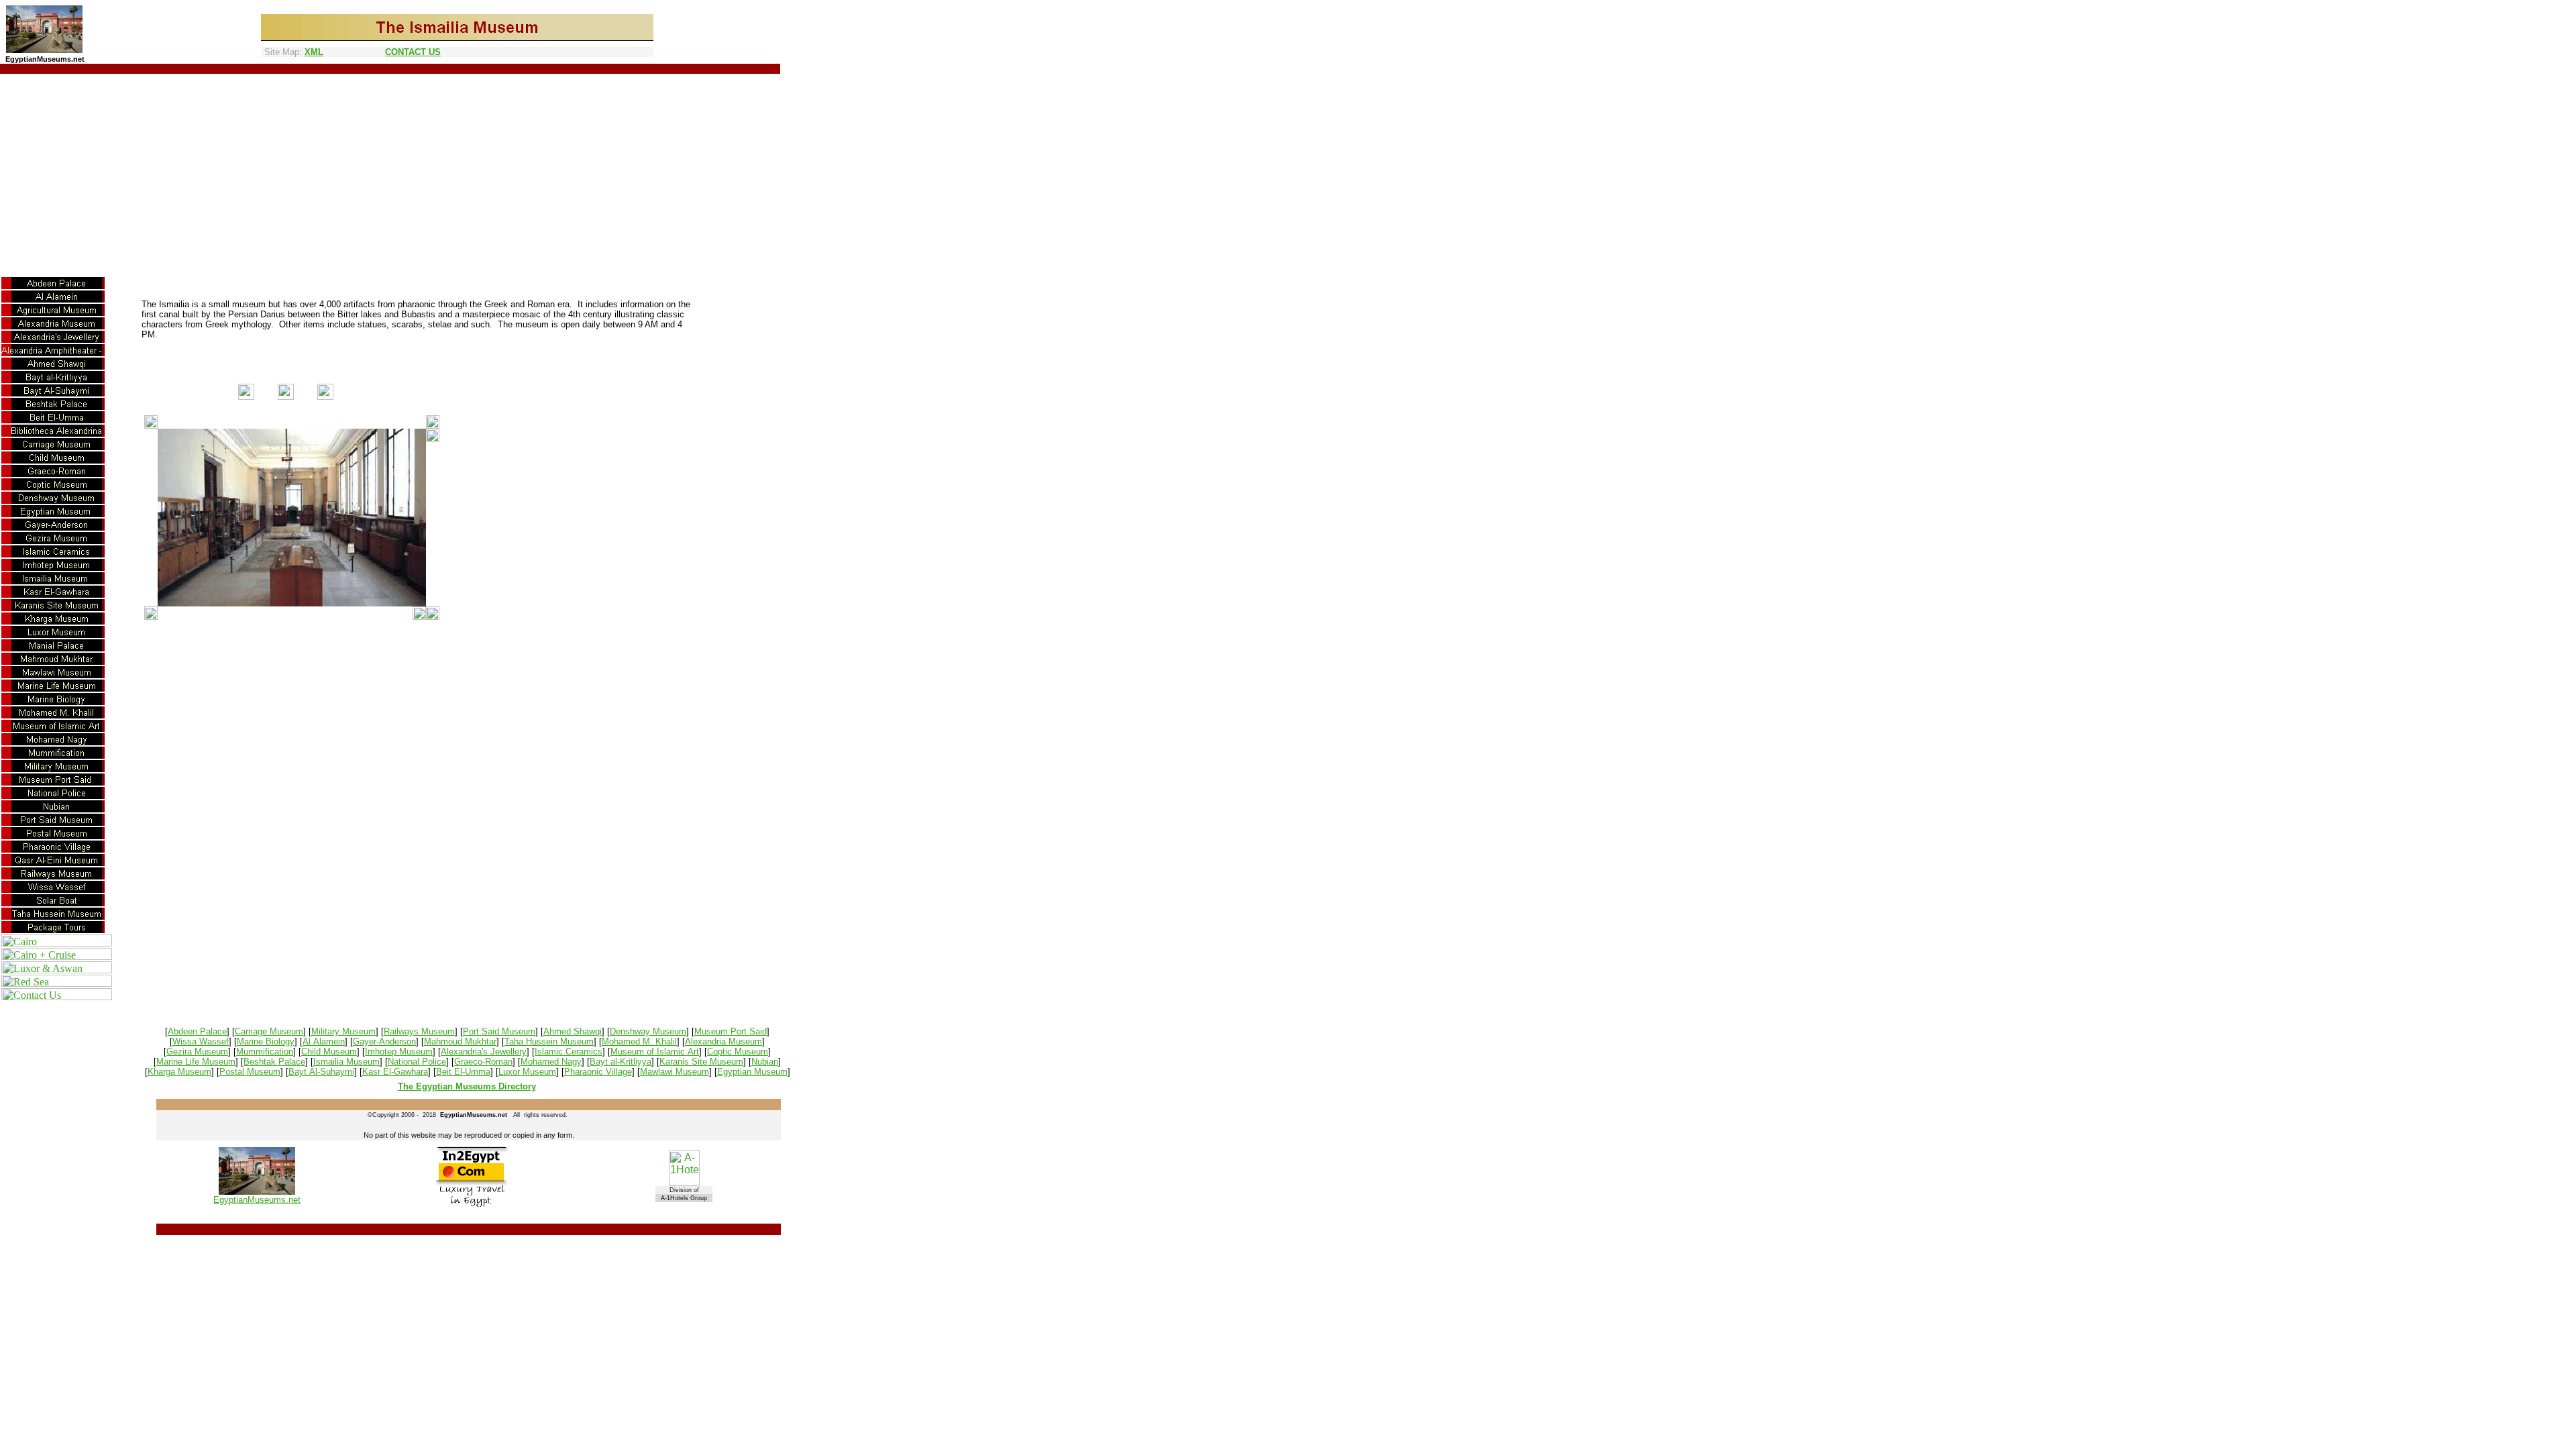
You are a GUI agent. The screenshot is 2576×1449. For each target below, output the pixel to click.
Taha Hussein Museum (549, 1041)
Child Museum (329, 1052)
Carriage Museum (269, 1031)
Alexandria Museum (723, 1041)
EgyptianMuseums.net (257, 1200)
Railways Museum (419, 1031)
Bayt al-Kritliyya (621, 1062)
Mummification (265, 1052)
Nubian (765, 1062)
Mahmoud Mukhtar (460, 1041)
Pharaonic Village (598, 1072)
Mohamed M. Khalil (639, 1041)
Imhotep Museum (399, 1052)
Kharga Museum (179, 1072)
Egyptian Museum (752, 1072)
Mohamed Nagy (551, 1062)
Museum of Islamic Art (655, 1052)
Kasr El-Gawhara (395, 1072)
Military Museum (343, 1031)
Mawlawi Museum (675, 1072)
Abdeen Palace (197, 1031)
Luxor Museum (527, 1072)
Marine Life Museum (196, 1062)
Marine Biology (266, 1041)
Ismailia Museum (346, 1062)
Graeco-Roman (483, 1062)
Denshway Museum (648, 1031)
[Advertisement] (1288, 174)
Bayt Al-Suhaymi (321, 1072)
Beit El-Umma (463, 1072)
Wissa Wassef (201, 1041)
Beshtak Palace (274, 1062)
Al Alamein (324, 1041)
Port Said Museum (499, 1031)
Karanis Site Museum (701, 1062)
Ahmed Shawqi (573, 1031)
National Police (417, 1062)
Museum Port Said (731, 1031)
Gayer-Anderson (384, 1041)
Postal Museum (250, 1072)
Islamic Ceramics (569, 1052)
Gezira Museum (197, 1052)
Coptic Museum (738, 1052)
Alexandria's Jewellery (484, 1052)
